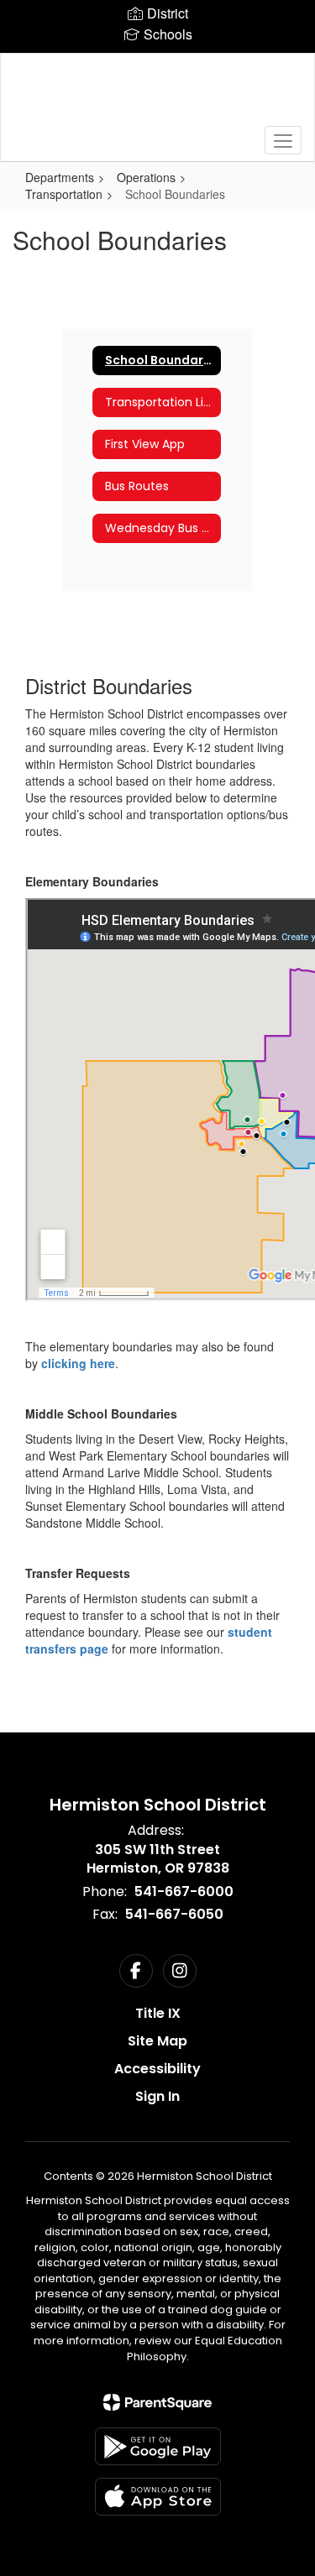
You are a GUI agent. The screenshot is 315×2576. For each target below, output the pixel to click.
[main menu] (283, 140)
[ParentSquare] (157, 2402)
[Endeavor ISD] (157, 95)
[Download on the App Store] (158, 2497)
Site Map (157, 2041)
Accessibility (157, 2069)
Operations (146, 177)
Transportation (64, 194)
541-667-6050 (174, 1914)
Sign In (157, 2096)
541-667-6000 (184, 1892)
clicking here (78, 1363)
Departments (60, 177)
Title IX (158, 2013)
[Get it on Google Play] (158, 2446)
